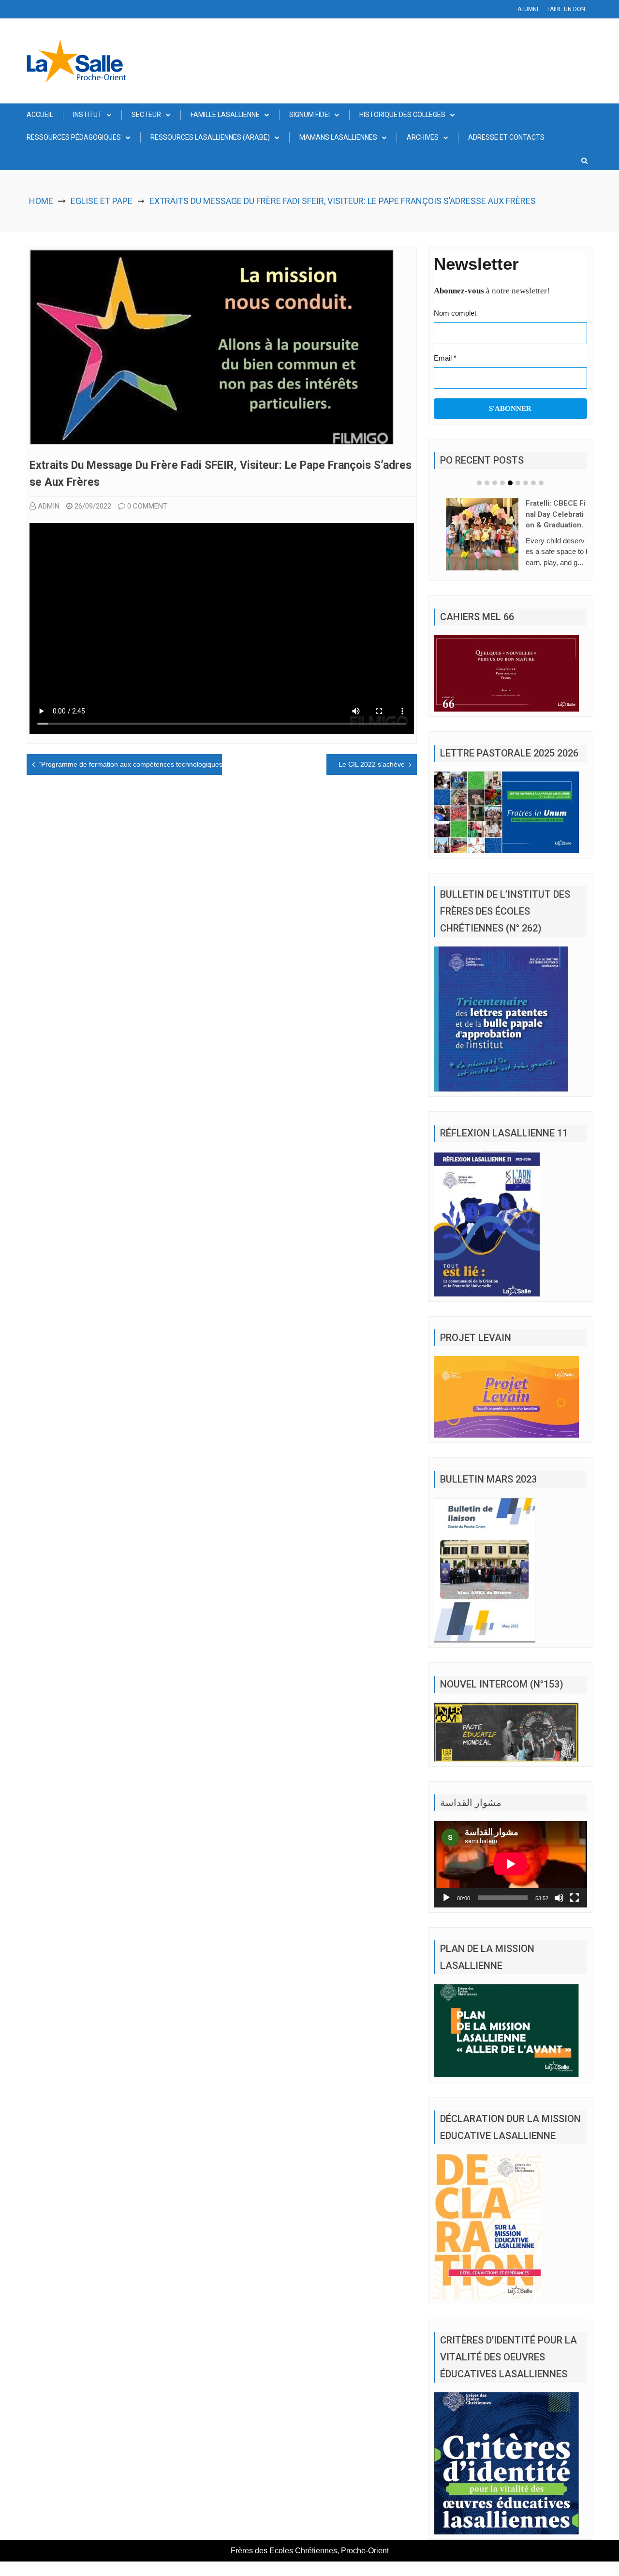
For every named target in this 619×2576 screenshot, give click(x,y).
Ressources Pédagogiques (74, 137)
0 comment (147, 506)
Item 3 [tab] (495, 483)
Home (41, 201)
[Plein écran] (575, 1901)
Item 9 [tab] (541, 483)
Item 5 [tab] (510, 483)
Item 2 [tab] (487, 483)
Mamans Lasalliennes (338, 137)
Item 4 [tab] (502, 483)
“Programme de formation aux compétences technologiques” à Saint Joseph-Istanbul (169, 764)
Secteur (146, 115)
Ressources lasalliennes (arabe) (210, 137)
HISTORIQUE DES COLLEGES (402, 115)
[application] (510, 1868)
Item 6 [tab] (518, 483)
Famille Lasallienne (225, 115)
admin (49, 506)
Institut (88, 115)
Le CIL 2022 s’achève (372, 764)
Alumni (528, 9)
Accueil (40, 115)
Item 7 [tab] (526, 483)
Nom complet (455, 313)
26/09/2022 (93, 506)
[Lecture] (446, 1901)
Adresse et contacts (506, 137)
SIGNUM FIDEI (309, 115)
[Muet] (559, 1901)
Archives (423, 137)
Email (445, 358)
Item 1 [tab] (479, 483)
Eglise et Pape (102, 201)
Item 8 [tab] (533, 483)
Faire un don (566, 9)
